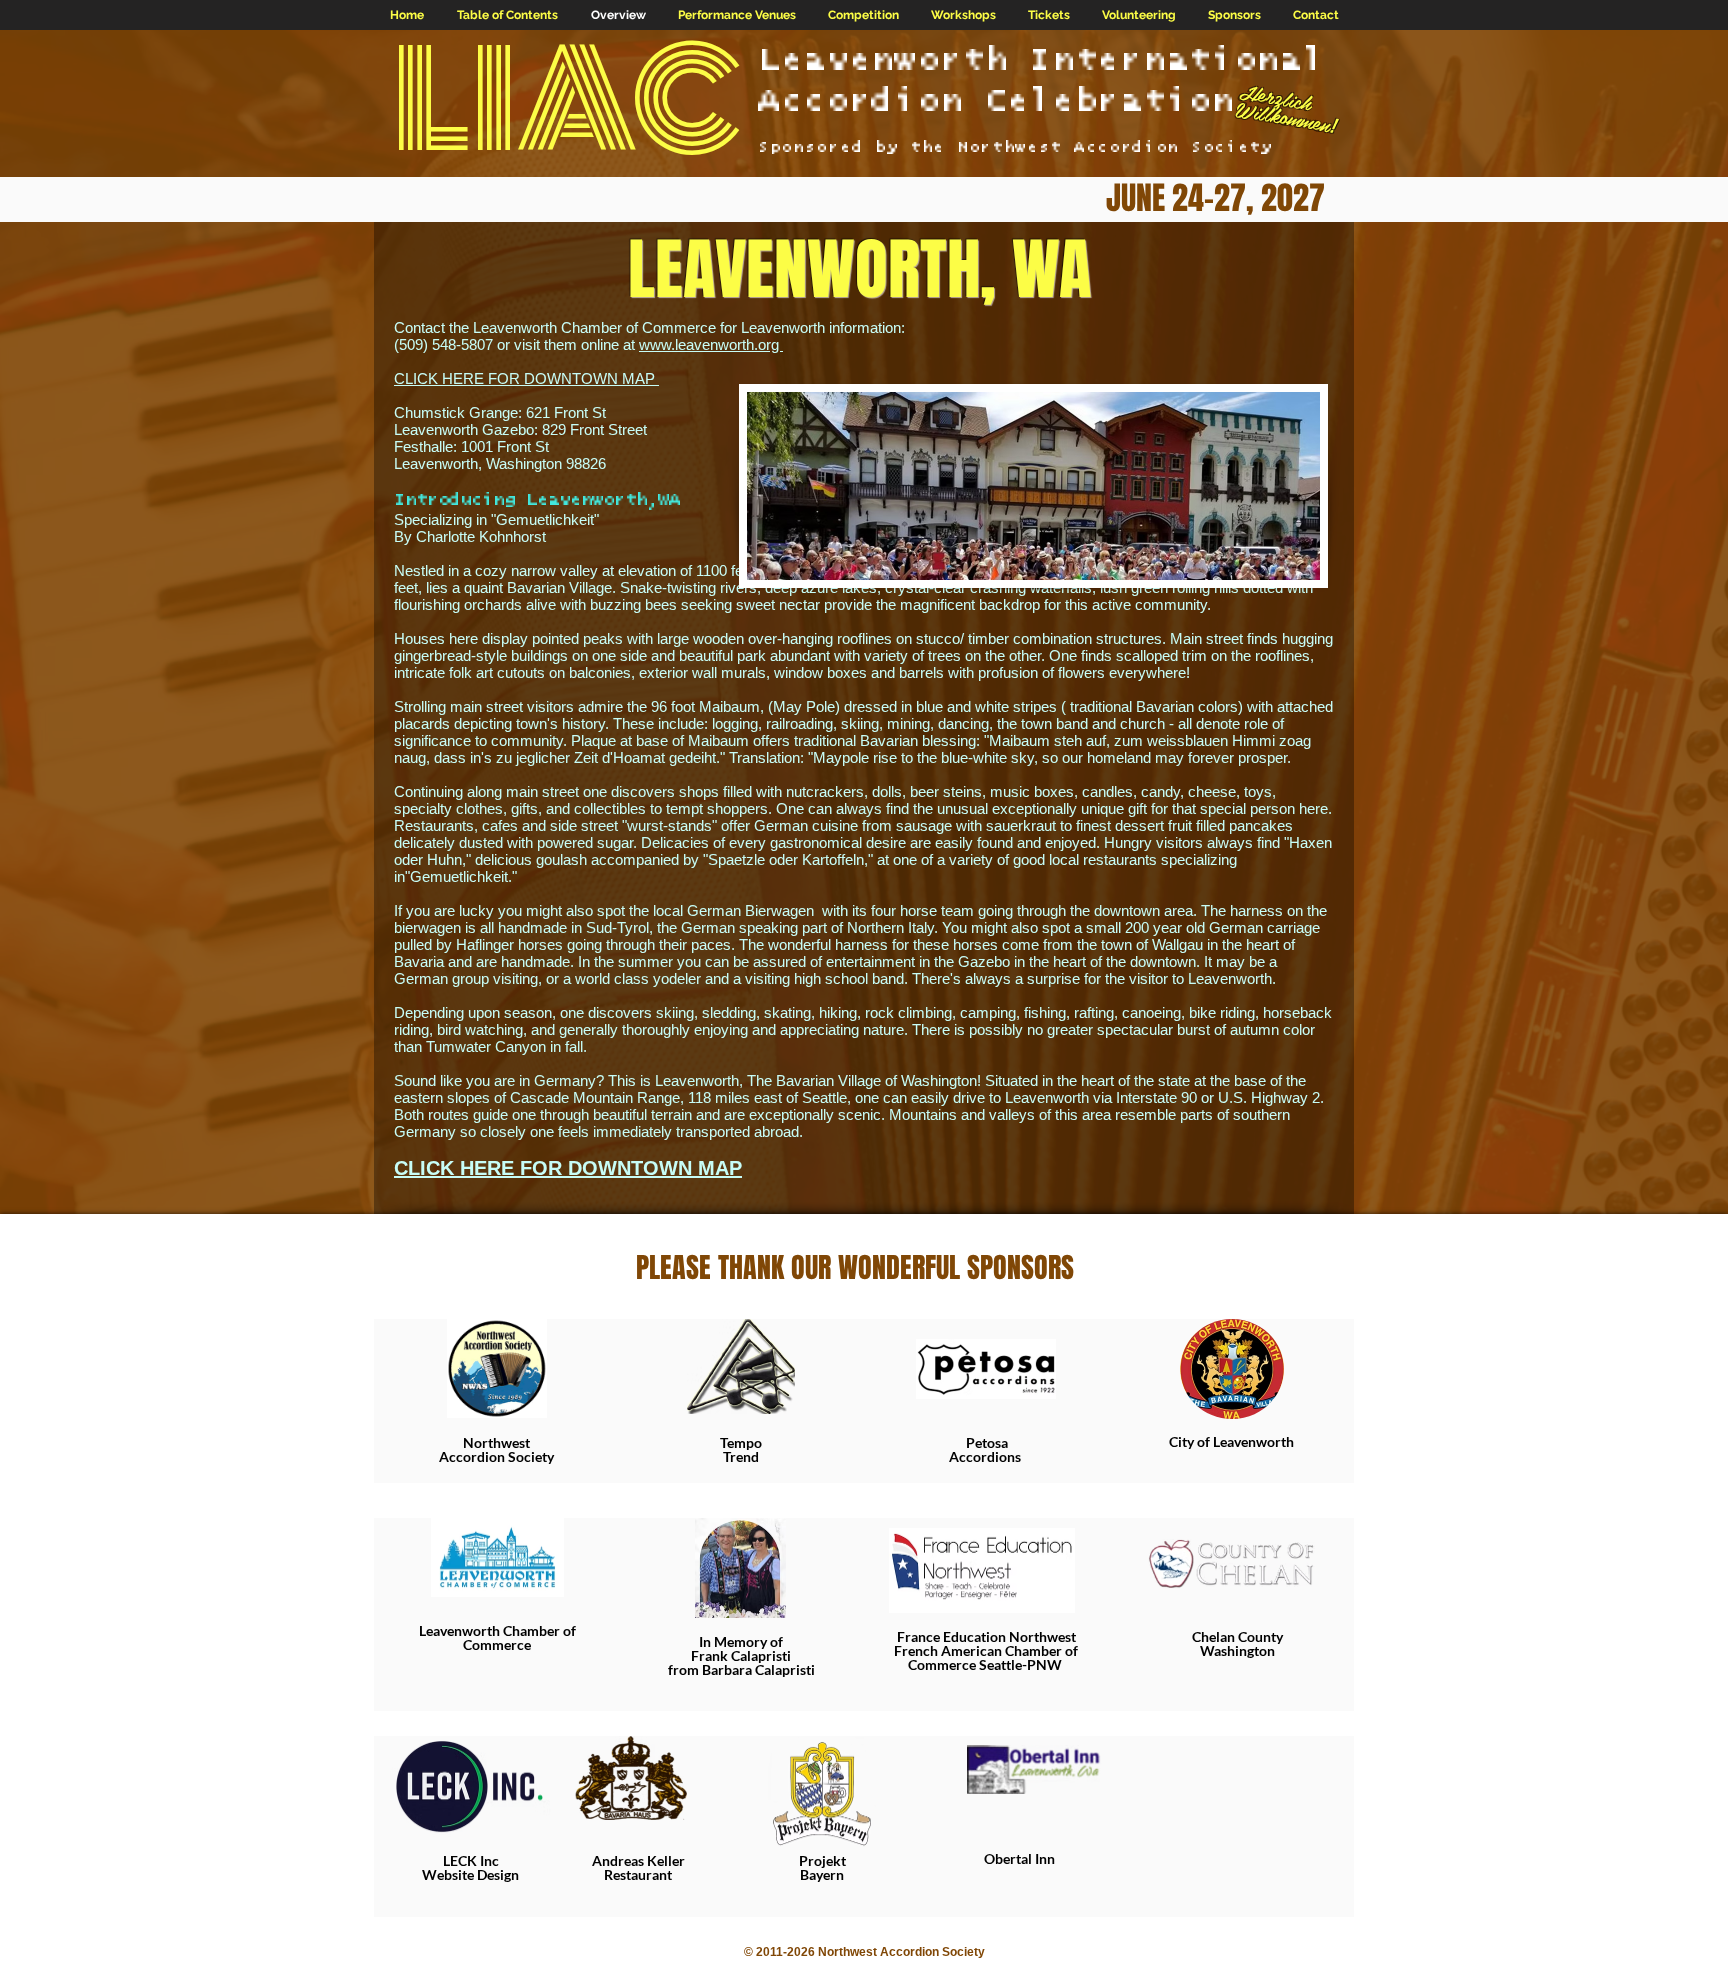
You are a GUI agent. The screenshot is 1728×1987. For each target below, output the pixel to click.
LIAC (567, 101)
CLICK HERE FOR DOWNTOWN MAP (526, 378)
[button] (736, 15)
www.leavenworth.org (711, 344)
